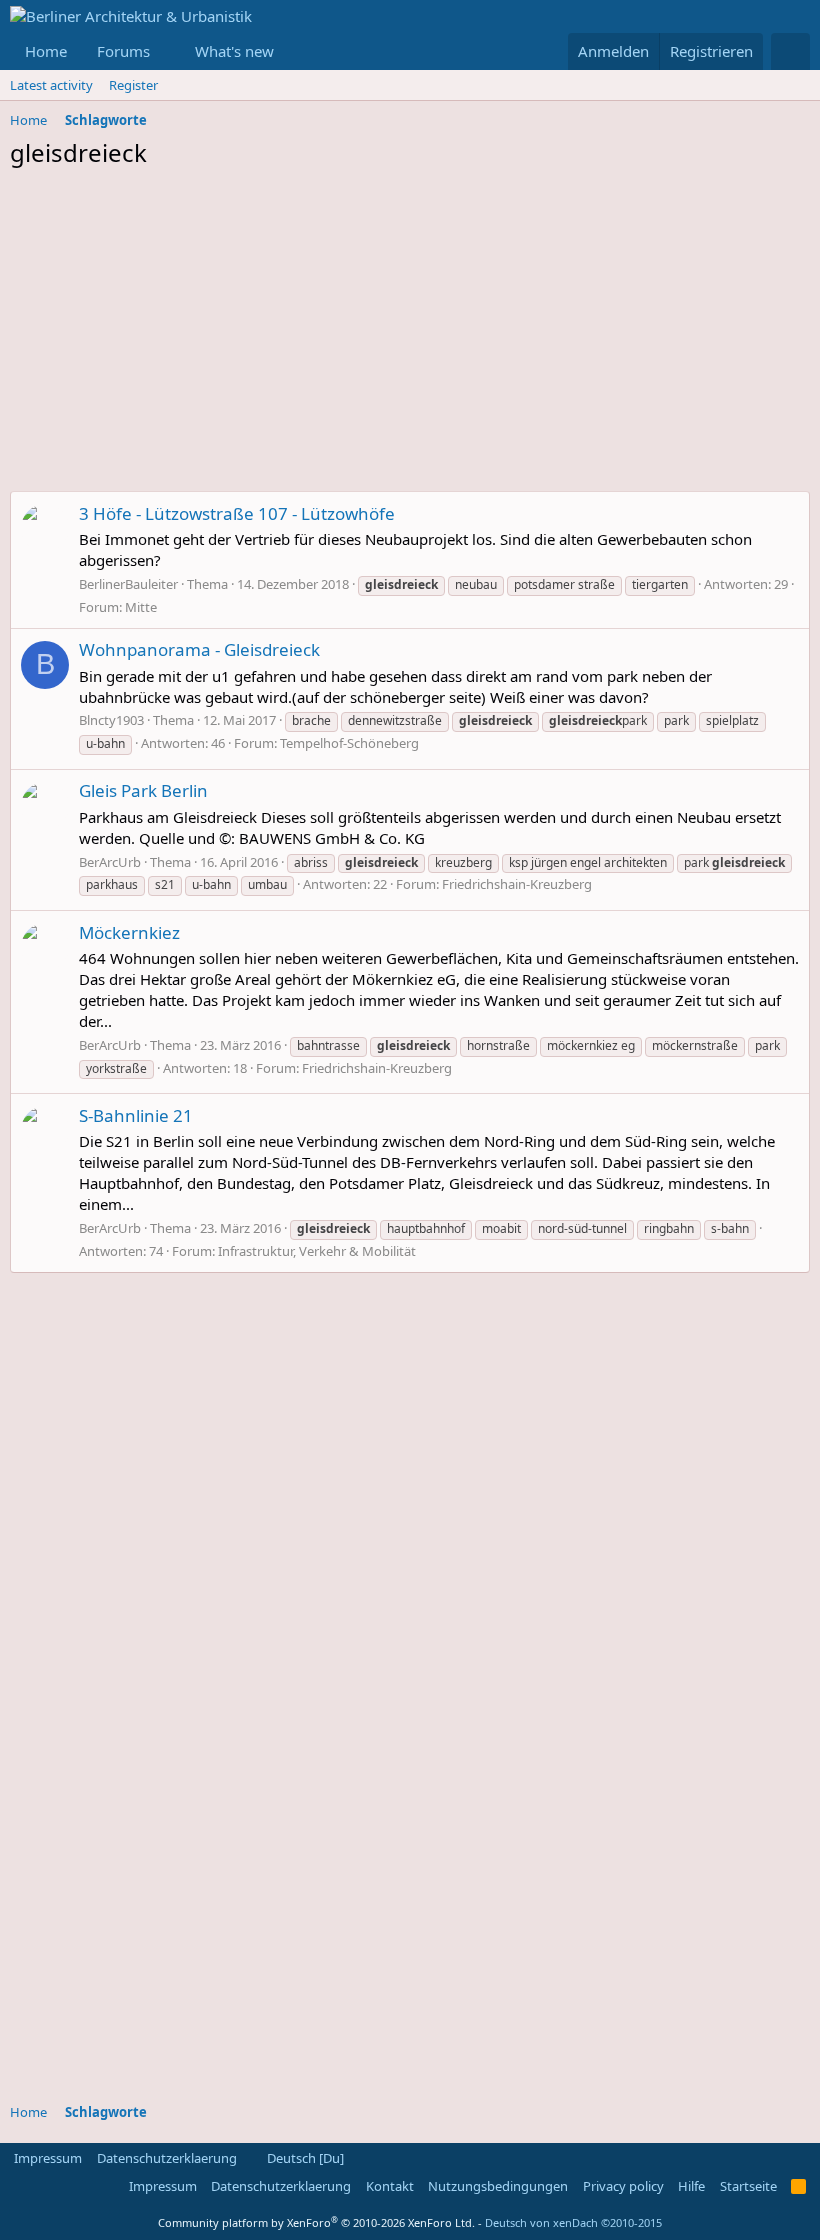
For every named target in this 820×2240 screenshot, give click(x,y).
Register (133, 85)
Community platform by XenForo (316, 2222)
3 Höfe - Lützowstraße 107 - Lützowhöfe (237, 513)
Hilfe (691, 2186)
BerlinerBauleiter (128, 584)
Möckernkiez (129, 932)
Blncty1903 (111, 720)
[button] (166, 51)
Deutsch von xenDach (573, 2222)
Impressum (48, 2158)
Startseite (748, 2186)
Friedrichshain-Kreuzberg (517, 884)
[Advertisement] (410, 335)
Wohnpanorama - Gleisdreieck (199, 649)
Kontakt (390, 2186)
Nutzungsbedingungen (498, 2186)
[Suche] (790, 51)
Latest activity (51, 85)
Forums (123, 51)
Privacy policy (623, 2186)
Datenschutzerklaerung (167, 2158)
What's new (234, 51)
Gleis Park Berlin (143, 790)
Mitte (141, 607)
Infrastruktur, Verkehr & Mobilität (317, 1251)
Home (46, 51)
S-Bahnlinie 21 (136, 1115)
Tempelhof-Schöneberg (349, 743)
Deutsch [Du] (304, 2158)
